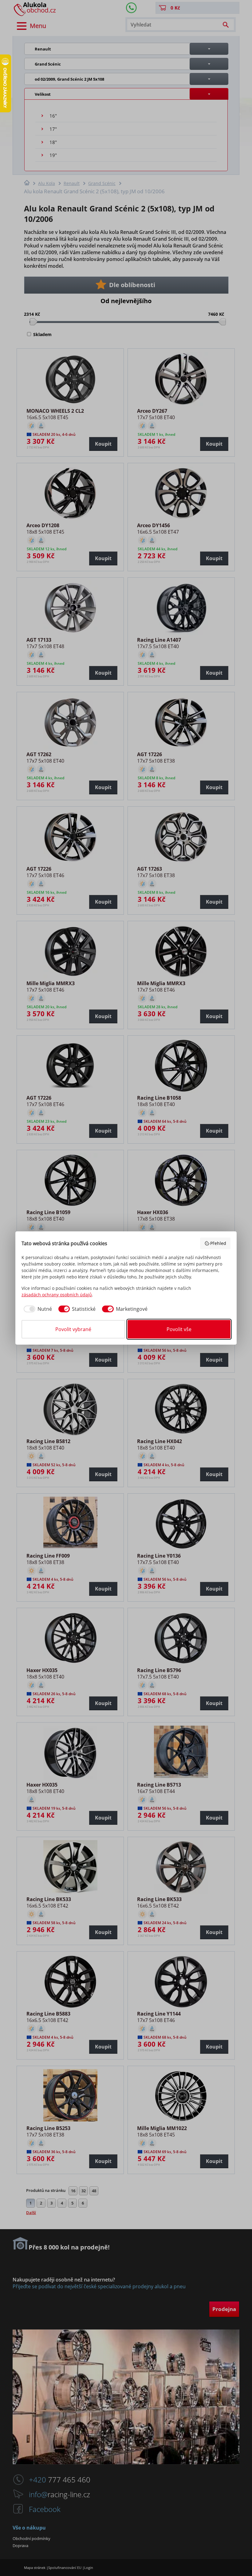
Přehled (218, 1243)
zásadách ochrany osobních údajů (57, 1295)
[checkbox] (37, 1309)
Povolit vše (179, 1329)
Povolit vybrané (73, 1329)
